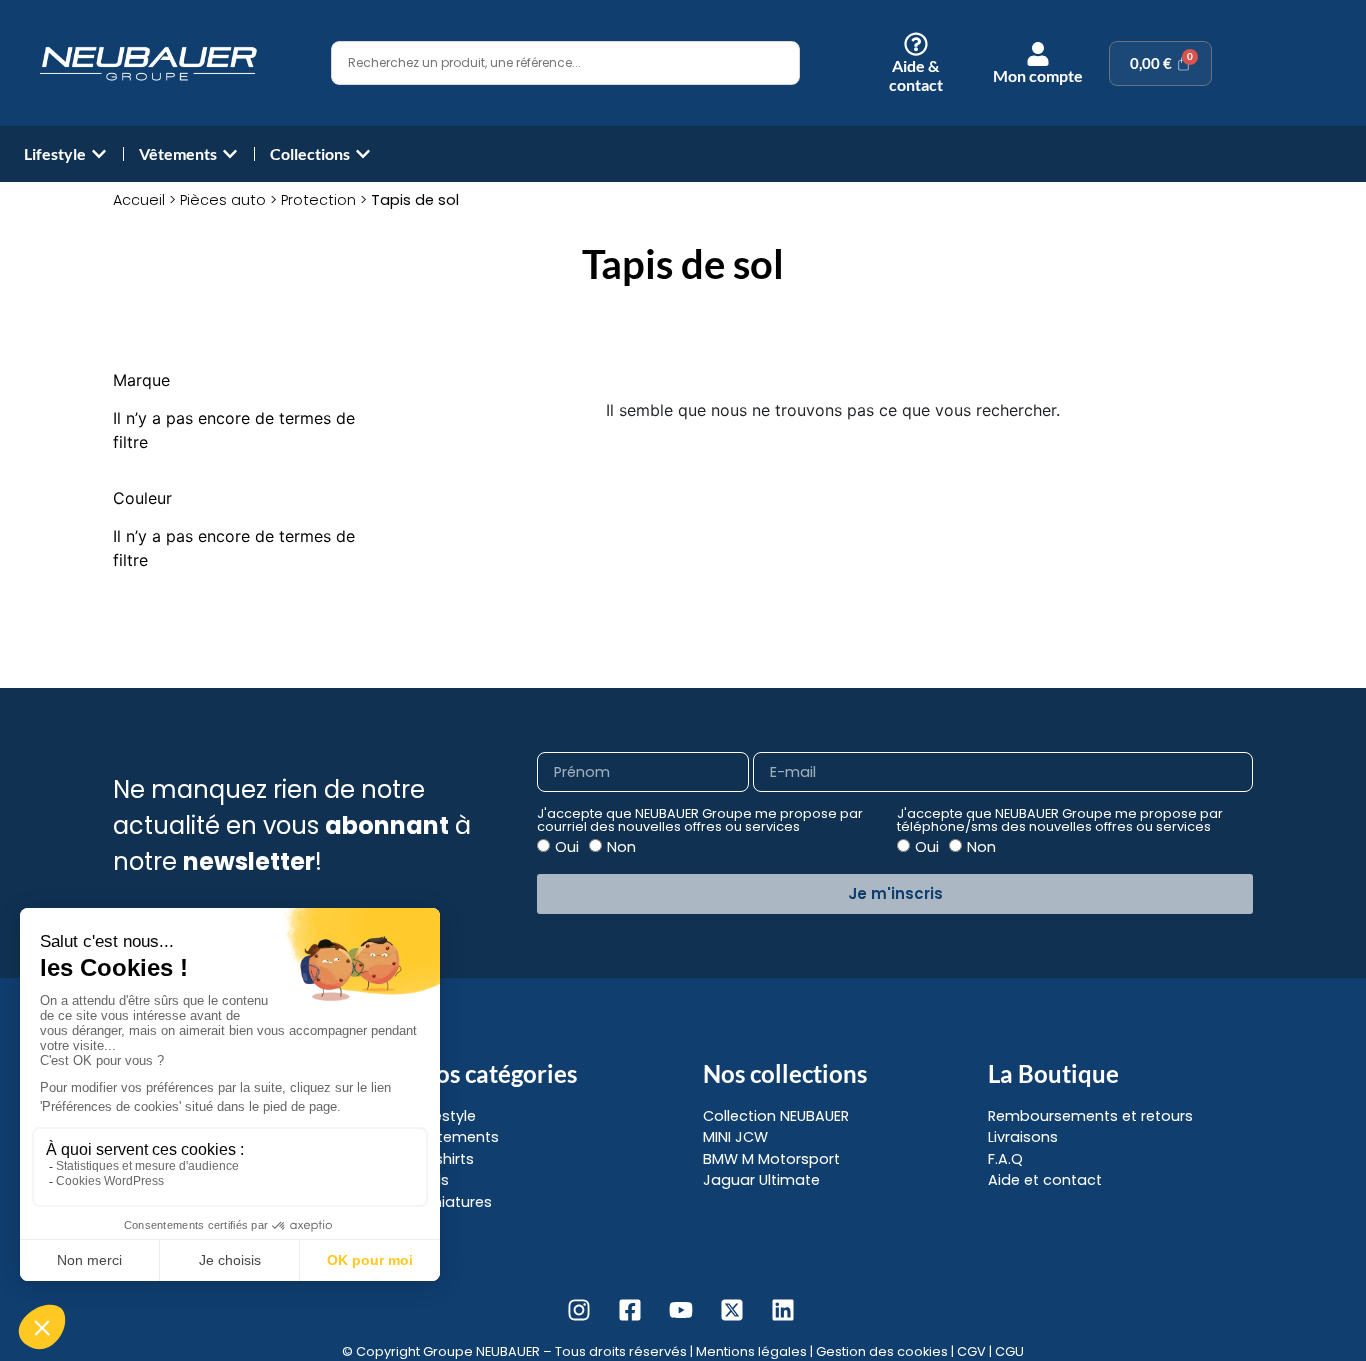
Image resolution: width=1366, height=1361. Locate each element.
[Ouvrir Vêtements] (230, 154)
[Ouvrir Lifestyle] (99, 154)
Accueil (139, 200)
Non (621, 847)
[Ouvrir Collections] (363, 154)
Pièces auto (223, 200)
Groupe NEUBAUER (481, 1351)
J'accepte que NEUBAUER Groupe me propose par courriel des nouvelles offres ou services (700, 821)
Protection (318, 200)
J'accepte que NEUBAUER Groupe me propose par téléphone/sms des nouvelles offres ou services (1060, 821)
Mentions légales (751, 1351)
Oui (567, 847)
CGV (971, 1351)
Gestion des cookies (882, 1351)
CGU (1009, 1351)
